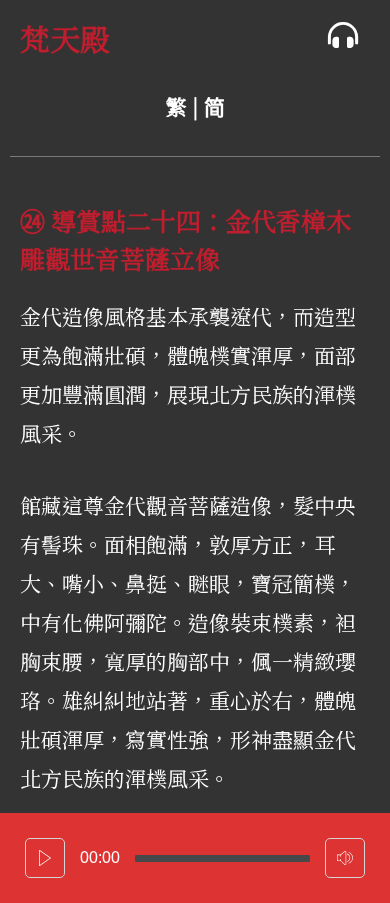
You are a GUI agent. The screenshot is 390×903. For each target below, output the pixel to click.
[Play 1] (45, 858)
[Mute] (345, 858)
